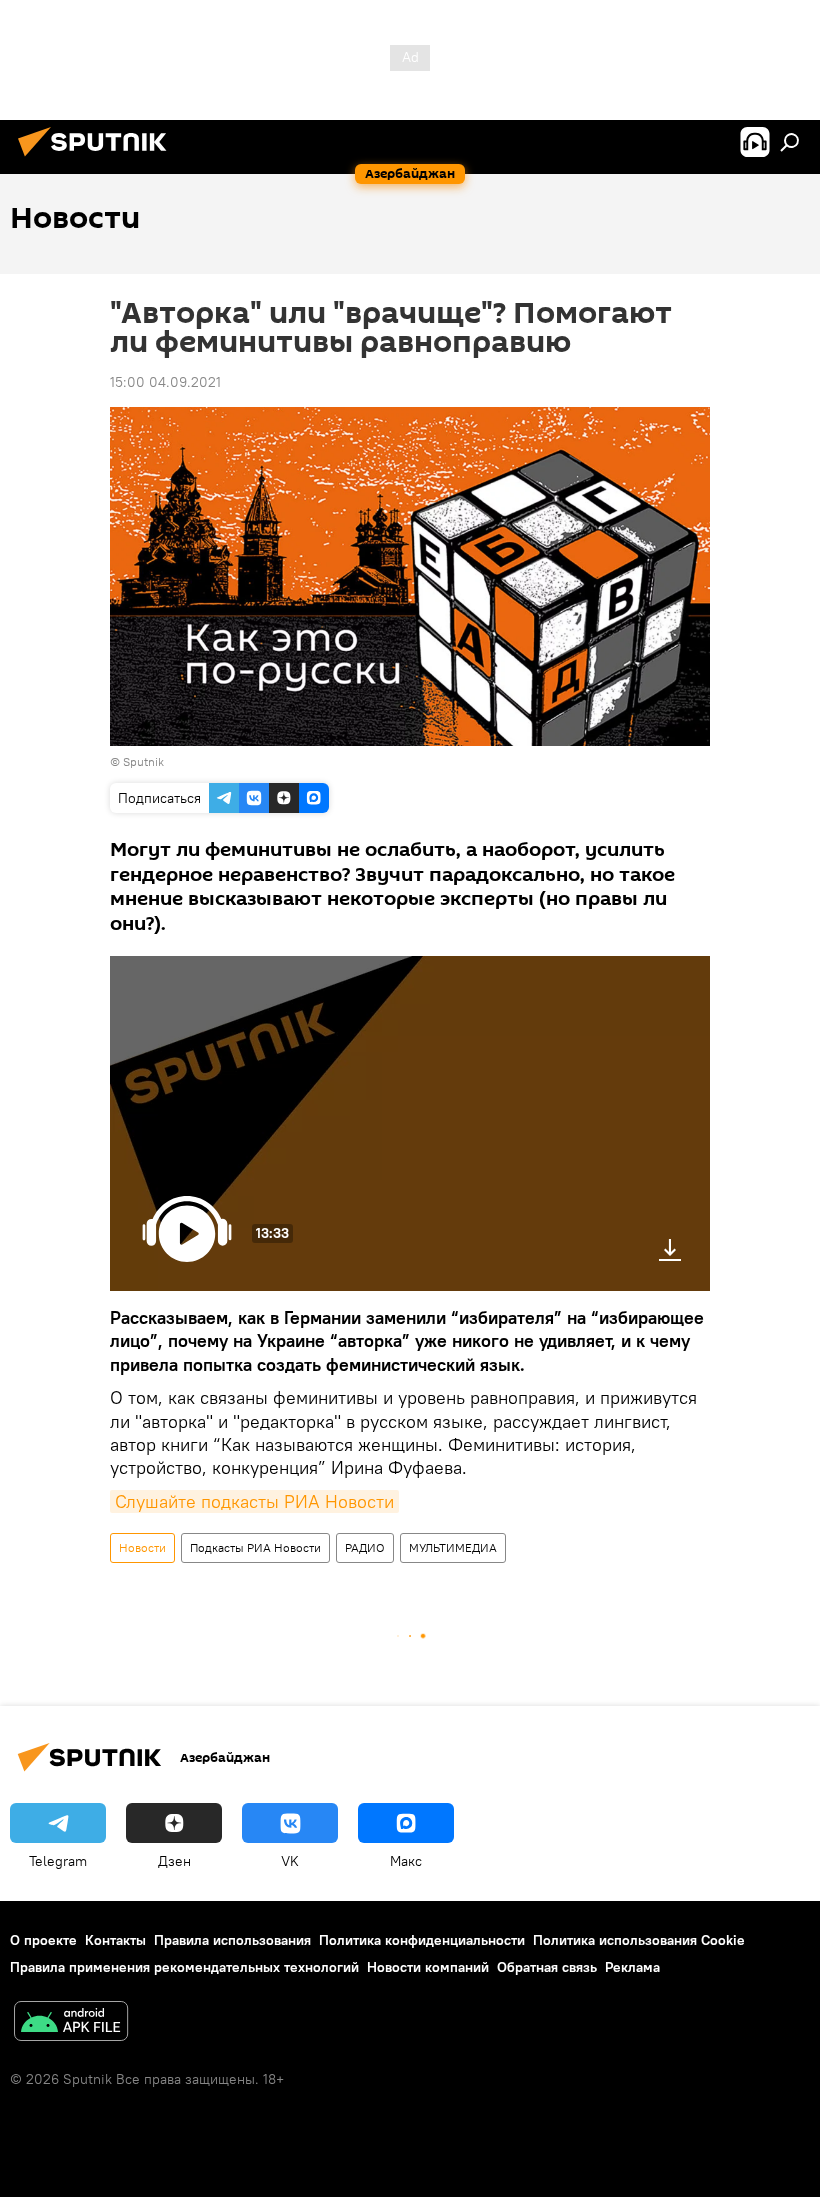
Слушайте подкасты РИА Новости (254, 1501)
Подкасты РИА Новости (255, 1547)
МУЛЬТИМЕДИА (453, 1547)
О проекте (43, 1940)
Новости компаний (428, 1967)
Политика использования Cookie (639, 1940)
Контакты (115, 1940)
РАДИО (365, 1547)
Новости (142, 1547)
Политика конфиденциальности (422, 1940)
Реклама (632, 1967)
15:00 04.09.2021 (165, 382)
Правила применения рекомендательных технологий (184, 1967)
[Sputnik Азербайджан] (98, 159)
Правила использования (232, 1940)
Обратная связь (547, 1967)
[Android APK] (71, 2023)
